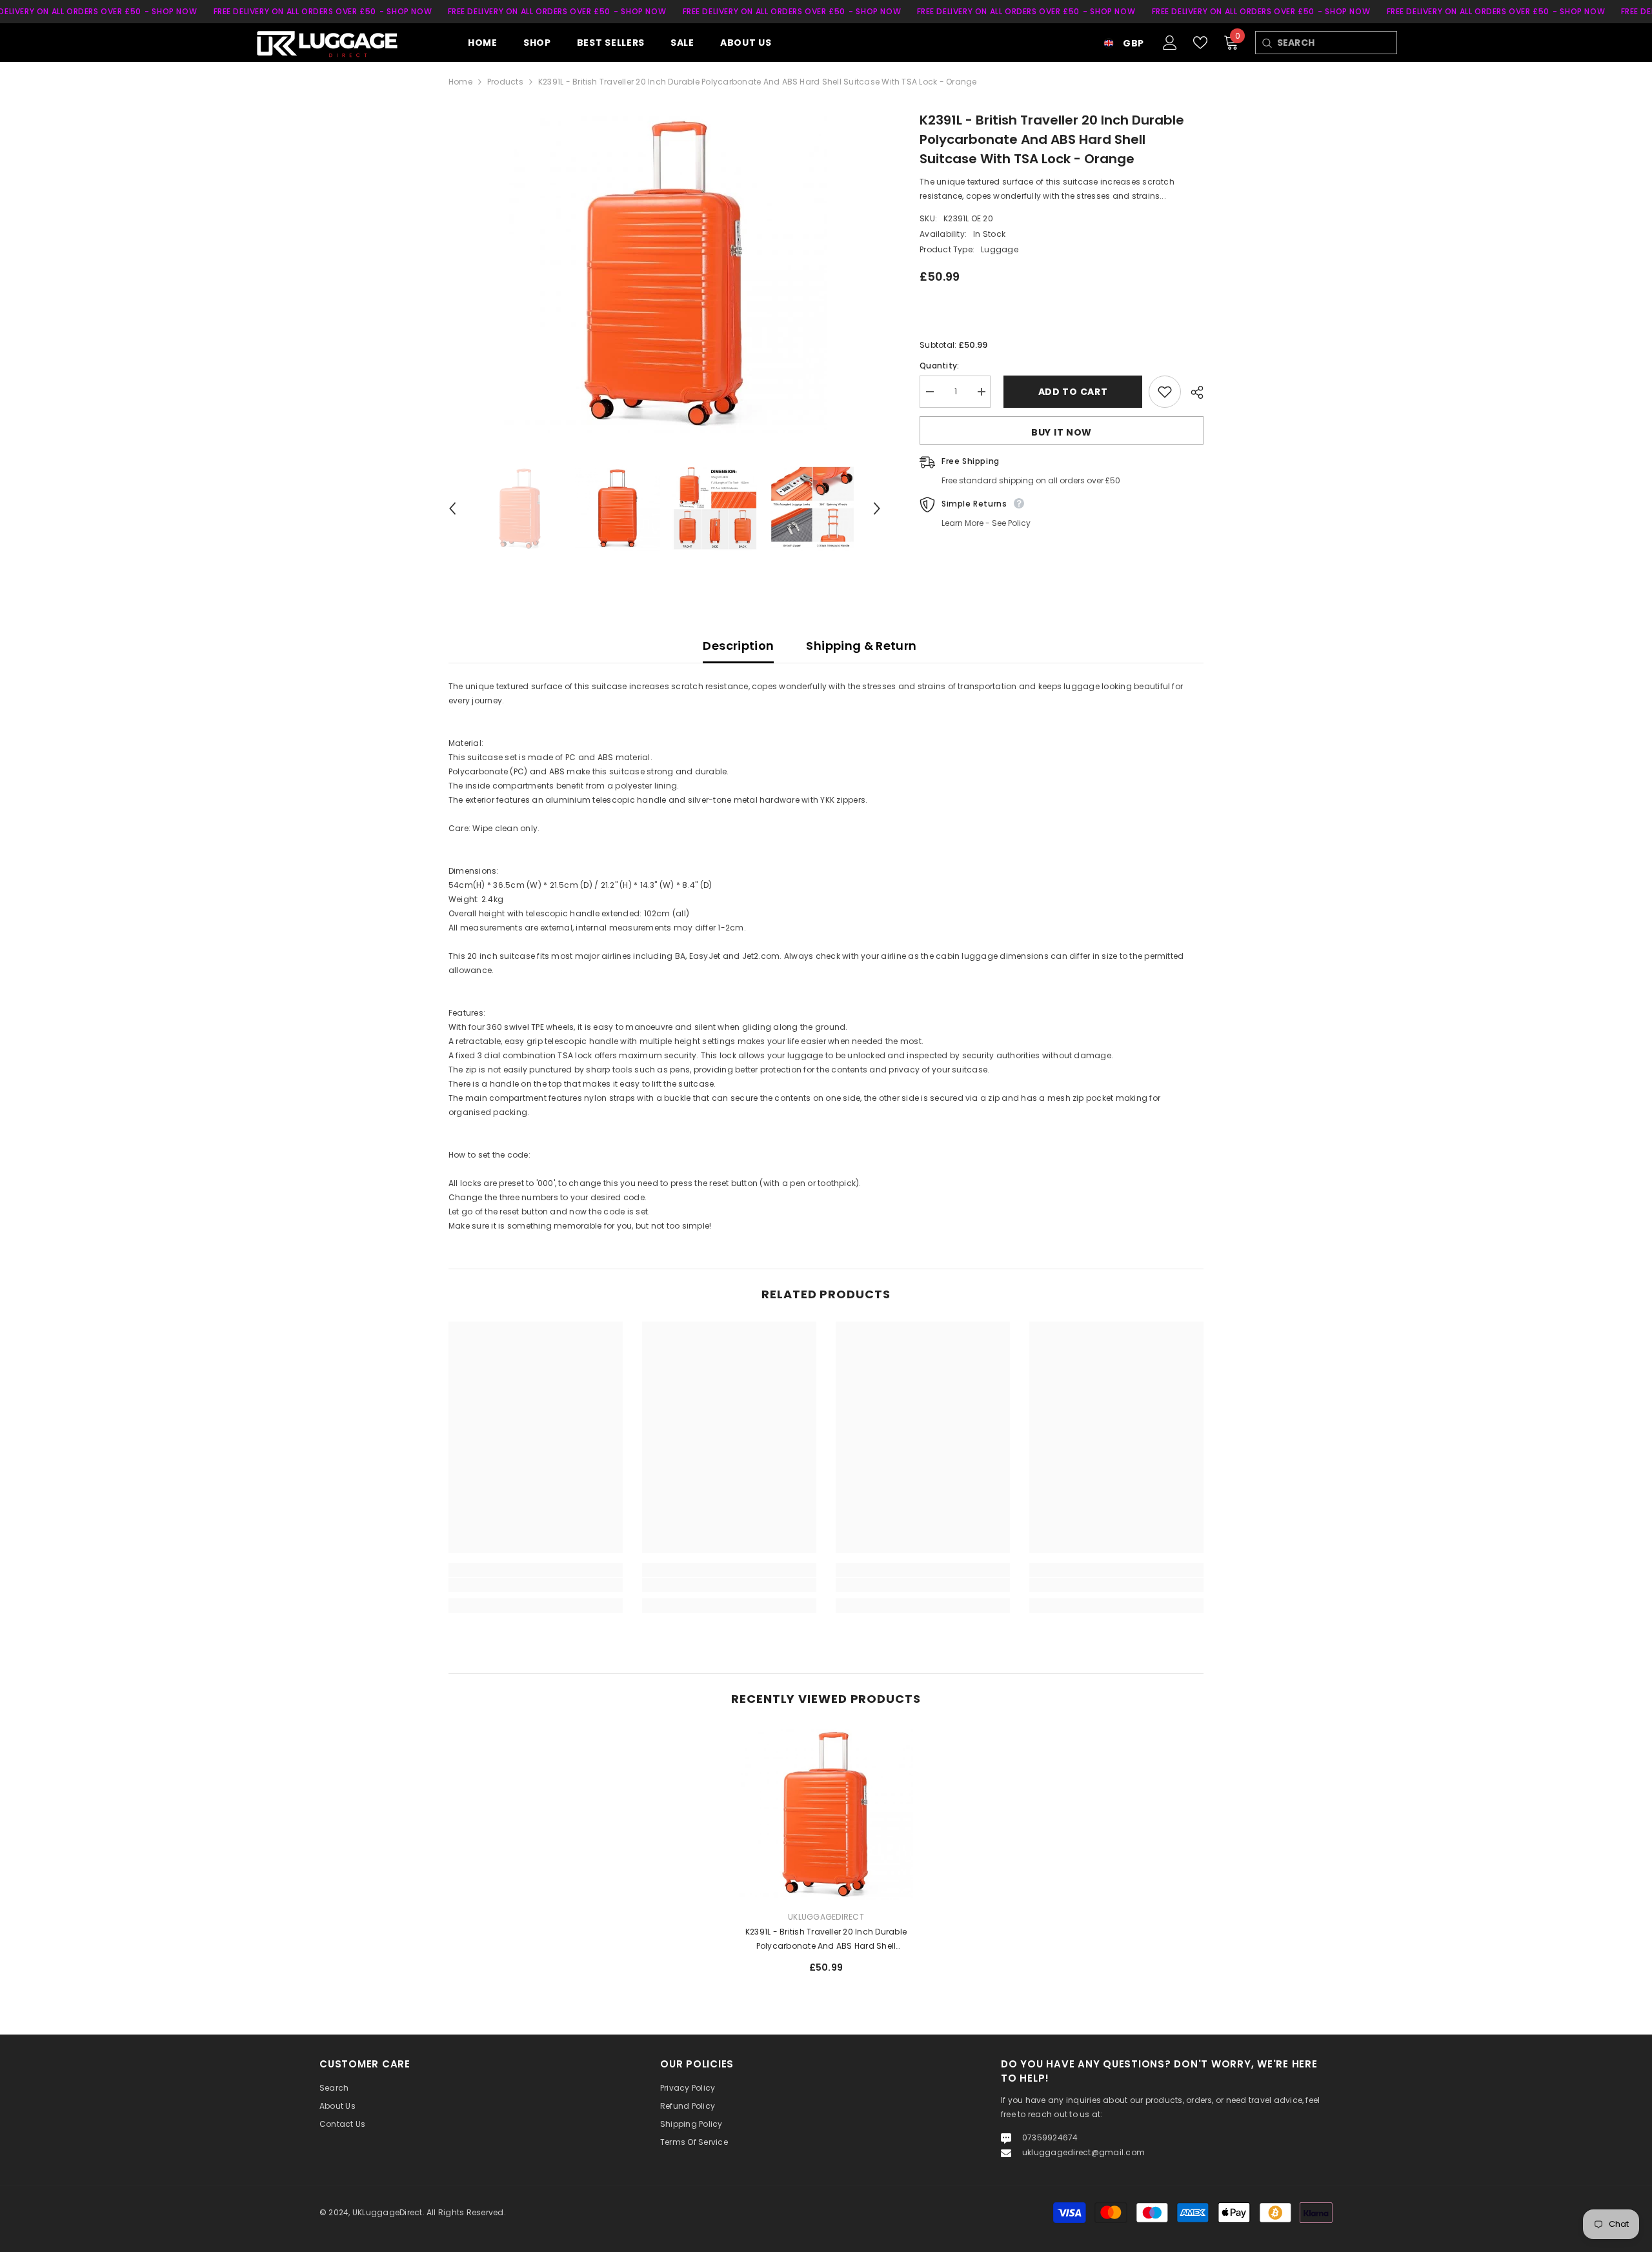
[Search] (1266, 43)
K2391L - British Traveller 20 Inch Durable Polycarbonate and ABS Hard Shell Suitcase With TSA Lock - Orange (826, 1940)
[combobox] (1337, 43)
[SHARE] (1192, 392)
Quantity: (939, 366)
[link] (536, 1585)
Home (460, 82)
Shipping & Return (861, 646)
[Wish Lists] (1200, 43)
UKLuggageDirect (826, 1917)
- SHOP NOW (171, 11)
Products (505, 82)
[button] (452, 508)
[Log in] (1170, 43)
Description (738, 646)
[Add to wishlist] (1165, 392)
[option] (665, 272)
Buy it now (1062, 432)
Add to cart (1070, 392)
